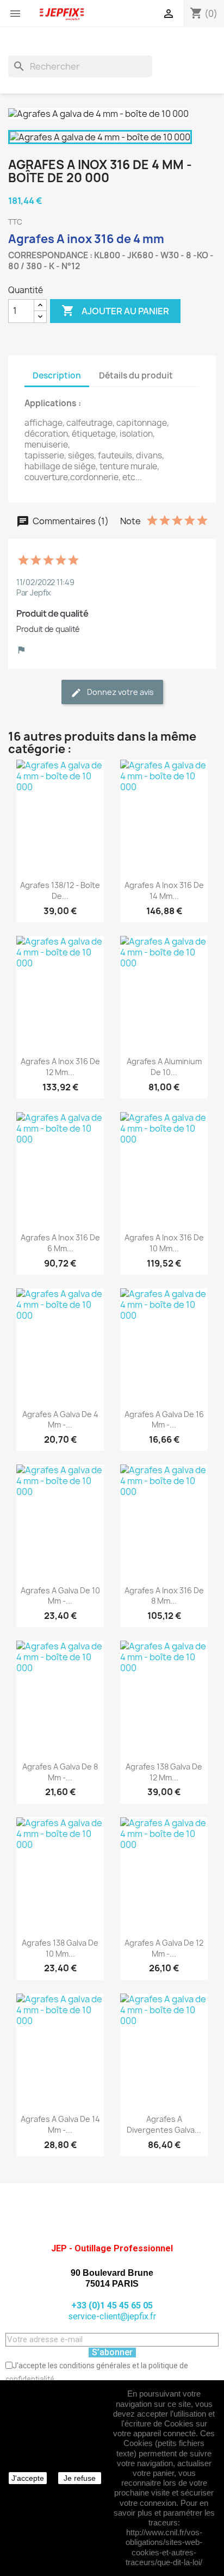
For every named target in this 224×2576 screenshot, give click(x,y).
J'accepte (28, 2478)
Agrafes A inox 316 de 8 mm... (164, 1596)
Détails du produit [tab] (136, 375)
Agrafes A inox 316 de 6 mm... (60, 1243)
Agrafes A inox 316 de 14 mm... (164, 890)
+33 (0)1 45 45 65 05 (112, 2305)
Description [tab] (57, 375)
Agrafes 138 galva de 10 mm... (60, 1948)
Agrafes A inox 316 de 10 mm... (164, 1243)
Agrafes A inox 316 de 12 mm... (60, 1067)
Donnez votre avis (120, 692)
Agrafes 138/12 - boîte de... (60, 890)
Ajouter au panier (115, 311)
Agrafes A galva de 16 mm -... (164, 1420)
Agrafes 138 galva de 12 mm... (164, 1772)
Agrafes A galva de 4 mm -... (60, 1420)
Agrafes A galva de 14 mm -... (60, 2124)
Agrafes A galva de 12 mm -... (164, 1948)
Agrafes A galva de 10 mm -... (60, 1596)
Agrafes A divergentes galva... (164, 2124)
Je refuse (80, 2478)
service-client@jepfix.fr (112, 2316)
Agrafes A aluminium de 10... (164, 1067)
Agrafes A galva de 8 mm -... (60, 1772)
